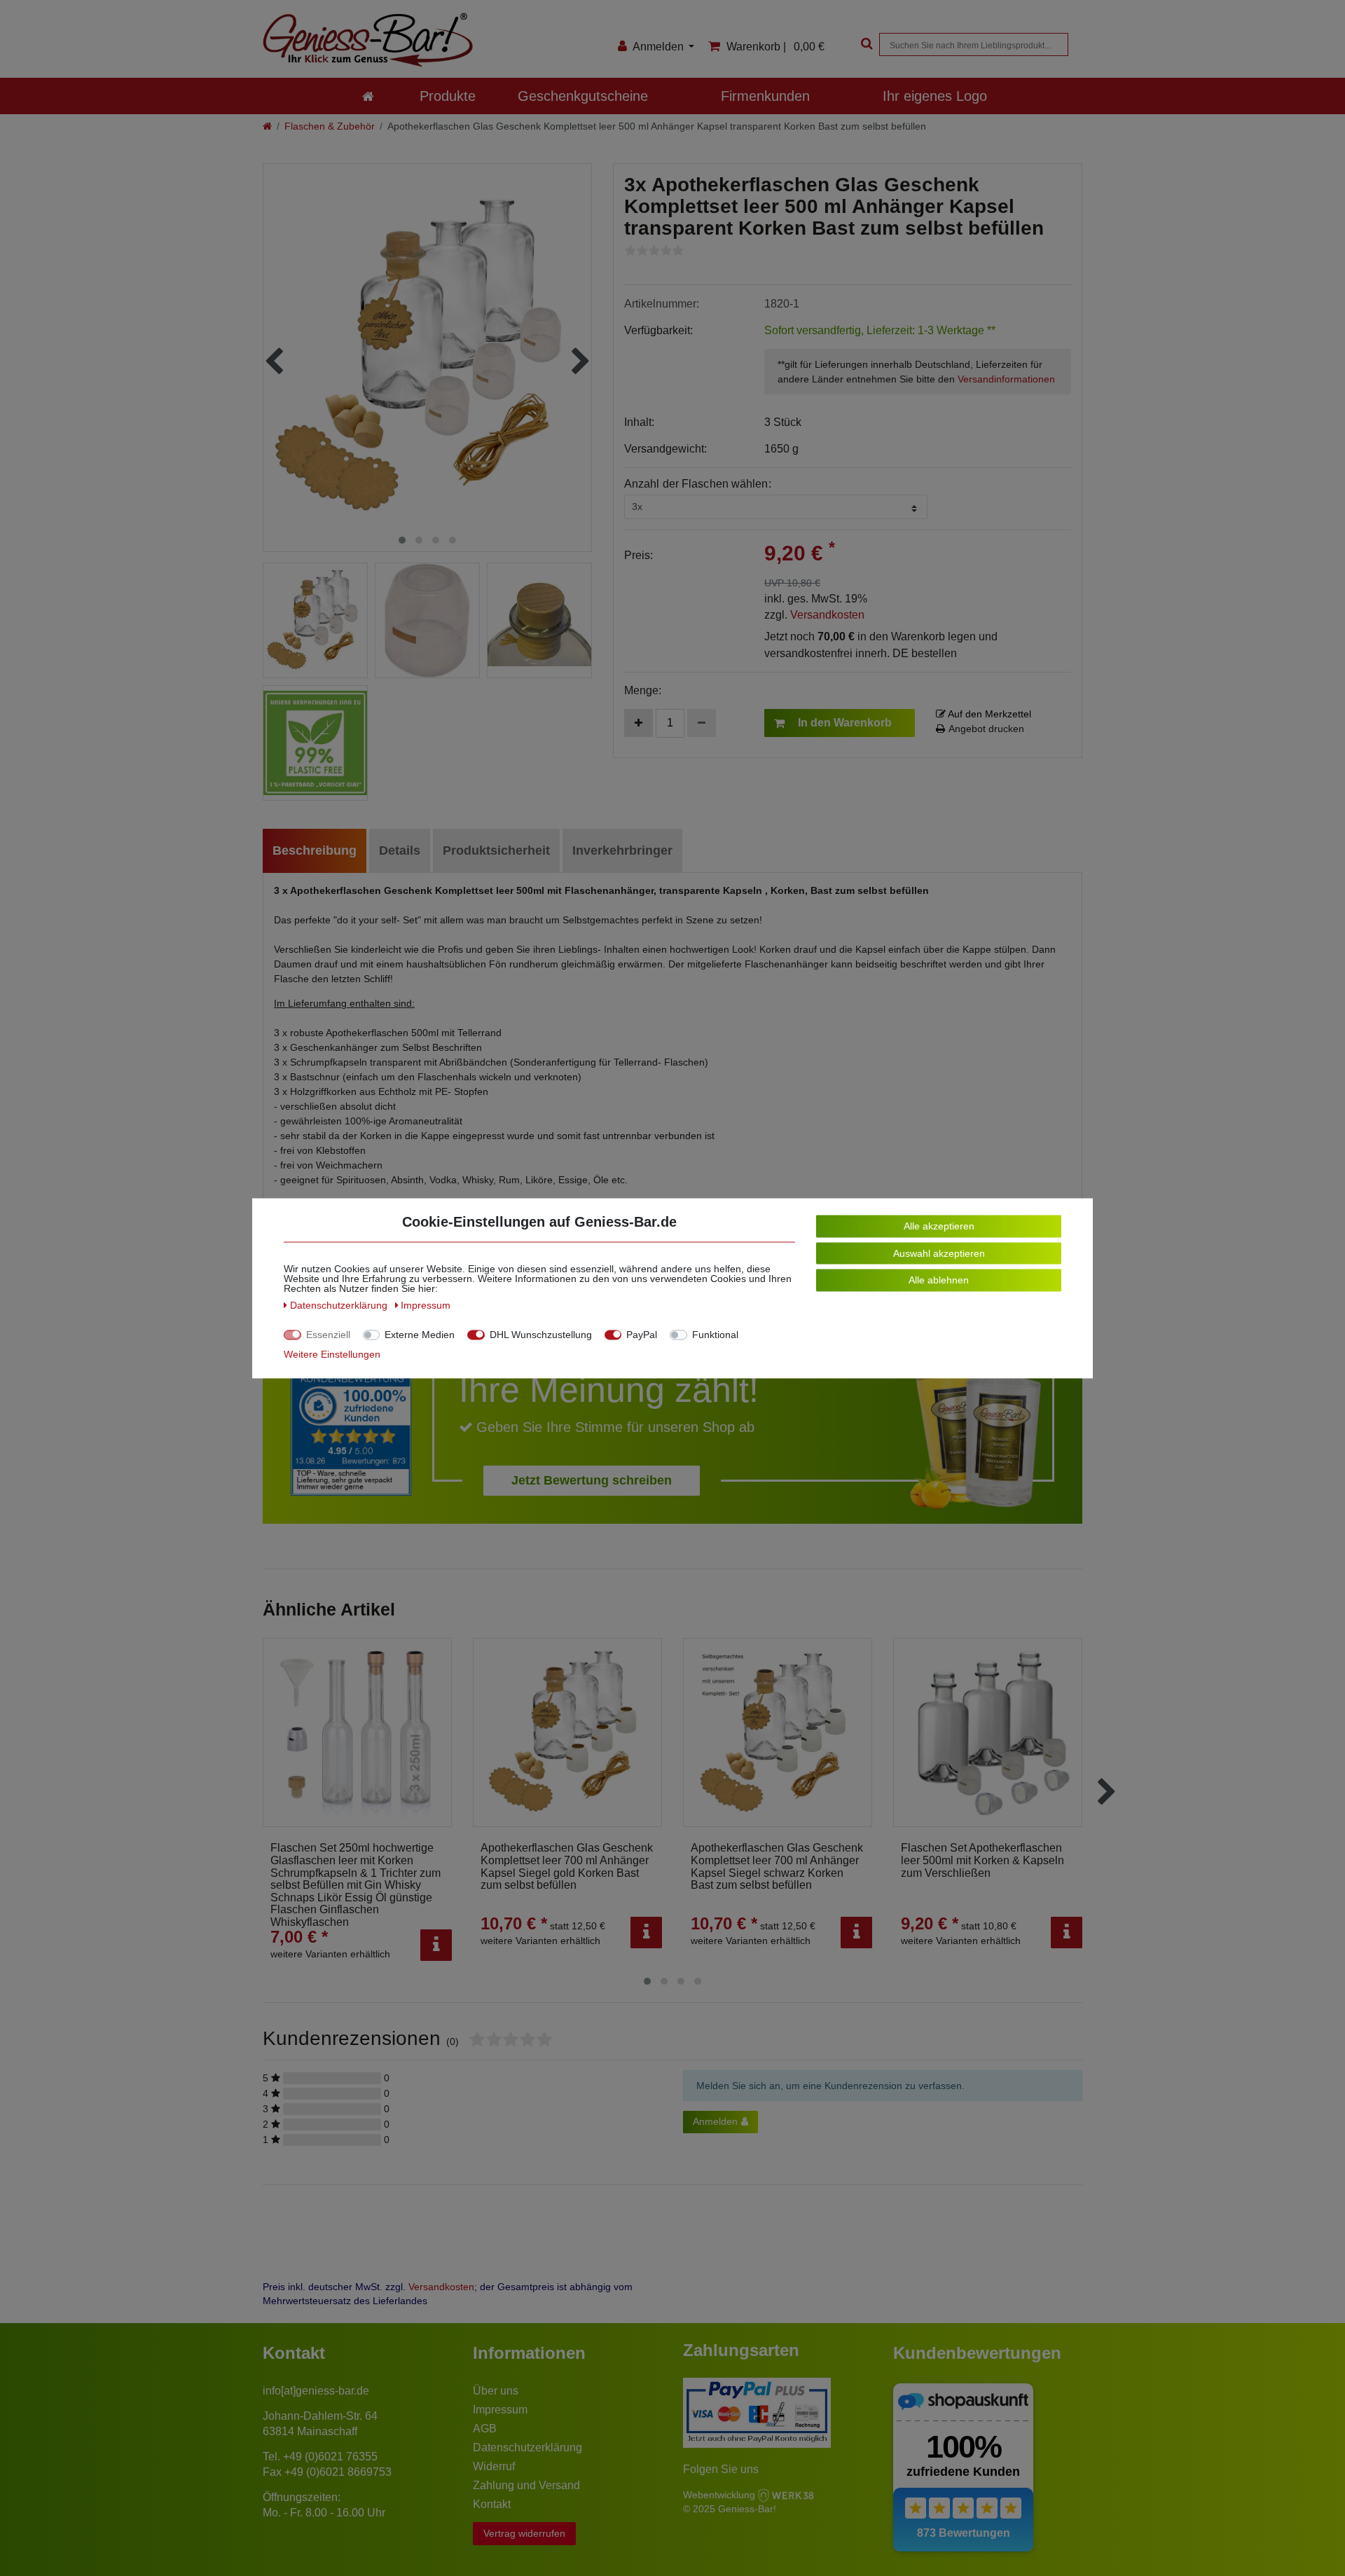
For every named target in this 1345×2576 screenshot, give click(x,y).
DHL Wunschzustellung (541, 1334)
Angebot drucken (986, 729)
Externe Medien (420, 1334)
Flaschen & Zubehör (330, 126)
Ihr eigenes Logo (935, 96)
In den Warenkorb (845, 723)
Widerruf (494, 2466)
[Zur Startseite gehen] (267, 126)
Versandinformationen (1006, 379)
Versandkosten (827, 615)
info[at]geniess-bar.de (316, 2391)
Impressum (500, 2410)
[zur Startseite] (368, 96)
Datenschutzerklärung (527, 2447)
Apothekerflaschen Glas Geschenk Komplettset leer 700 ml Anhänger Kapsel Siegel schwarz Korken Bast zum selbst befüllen (777, 1866)
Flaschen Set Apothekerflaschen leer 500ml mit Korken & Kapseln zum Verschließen (982, 1860)
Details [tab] (400, 850)
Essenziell (328, 1334)
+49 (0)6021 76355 (330, 2457)
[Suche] (865, 44)
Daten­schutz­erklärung (340, 1304)
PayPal (642, 1334)
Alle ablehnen (939, 1279)
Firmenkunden (765, 96)
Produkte (448, 96)
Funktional (715, 1334)
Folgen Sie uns (721, 2469)
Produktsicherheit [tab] (496, 850)
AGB (485, 2429)
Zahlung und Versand (526, 2485)
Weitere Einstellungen (332, 1354)
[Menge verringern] (702, 723)
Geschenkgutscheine (583, 96)
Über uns (496, 2391)
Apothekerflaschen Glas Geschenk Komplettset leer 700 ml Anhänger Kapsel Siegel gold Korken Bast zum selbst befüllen (567, 1866)
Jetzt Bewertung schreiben (592, 1480)
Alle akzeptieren (939, 1225)
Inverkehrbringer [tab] (622, 850)
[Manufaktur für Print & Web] (786, 2494)
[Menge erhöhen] (639, 723)
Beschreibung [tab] (315, 850)
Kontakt (492, 2504)
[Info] (436, 1945)
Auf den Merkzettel (988, 714)
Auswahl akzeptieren (939, 1253)
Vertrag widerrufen (524, 2533)
